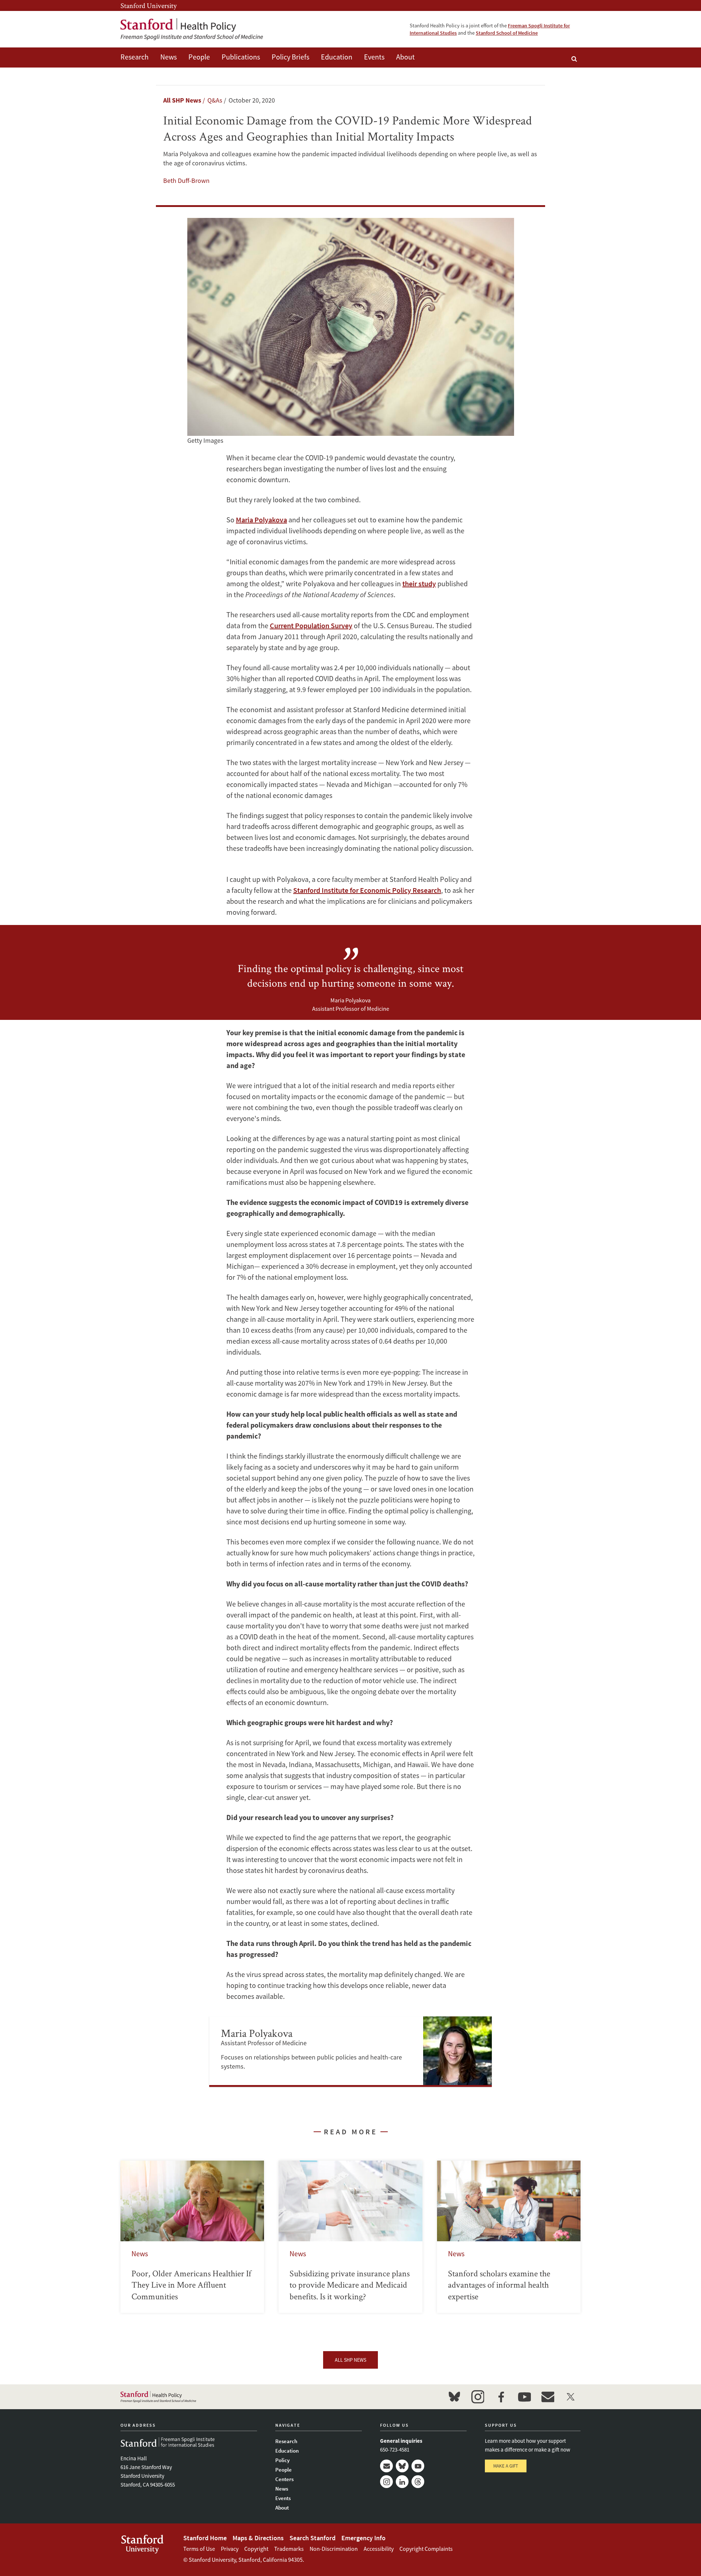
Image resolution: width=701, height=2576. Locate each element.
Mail (386, 2466)
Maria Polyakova (261, 520)
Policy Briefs (290, 57)
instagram (478, 2397)
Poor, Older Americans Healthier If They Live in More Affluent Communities (192, 2237)
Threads (418, 2482)
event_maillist (548, 2397)
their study (419, 583)
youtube (524, 2397)
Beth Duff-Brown (186, 181)
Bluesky (402, 2466)
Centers (284, 2479)
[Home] (192, 29)
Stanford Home (205, 2538)
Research (135, 57)
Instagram (386, 2482)
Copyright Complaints (426, 2549)
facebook (501, 2397)
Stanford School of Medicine (507, 33)
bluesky (454, 2397)
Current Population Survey (311, 625)
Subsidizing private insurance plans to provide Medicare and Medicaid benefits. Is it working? (350, 2237)
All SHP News (182, 100)
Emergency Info (363, 2538)
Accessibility (379, 2549)
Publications (241, 57)
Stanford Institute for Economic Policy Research (367, 890)
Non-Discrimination (334, 2549)
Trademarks (289, 2549)
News (168, 57)
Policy (282, 2460)
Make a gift (506, 2466)
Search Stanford (313, 2538)
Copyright (256, 2549)
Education (337, 57)
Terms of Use (199, 2549)
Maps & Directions (258, 2538)
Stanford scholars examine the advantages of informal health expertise (509, 2237)
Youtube (418, 2466)
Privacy (230, 2549)
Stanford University (149, 5)
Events (374, 57)
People (199, 57)
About (405, 57)
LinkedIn (402, 2482)
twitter (571, 2397)
